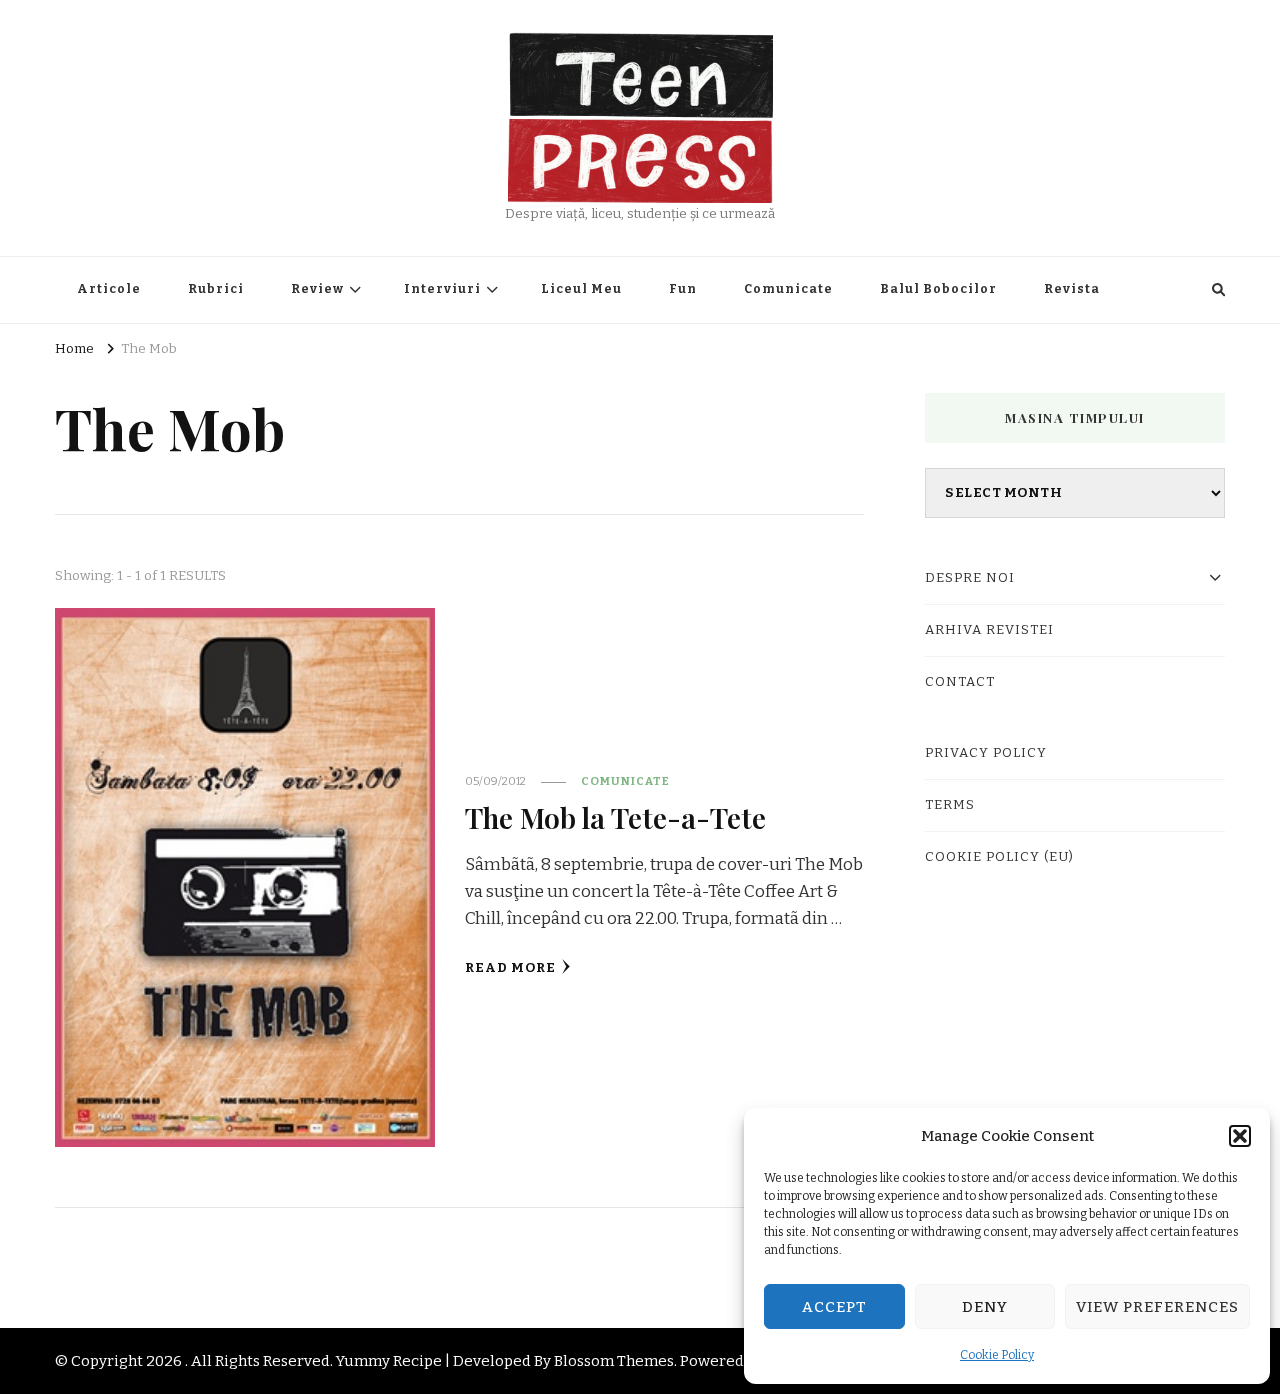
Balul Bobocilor (938, 289)
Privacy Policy (986, 753)
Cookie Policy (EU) (999, 857)
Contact (960, 682)
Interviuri (442, 289)
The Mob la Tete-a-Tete (615, 817)
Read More (510, 968)
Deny (985, 1307)
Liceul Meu (581, 289)
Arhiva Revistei (989, 630)
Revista (1072, 289)
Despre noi (970, 578)
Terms (950, 805)
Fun (683, 289)
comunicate (625, 781)
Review (317, 289)
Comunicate (788, 289)
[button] (1240, 1136)
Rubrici (216, 289)
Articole (109, 289)
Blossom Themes (614, 1361)
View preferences (1157, 1307)
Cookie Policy (997, 1355)
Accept (834, 1307)
